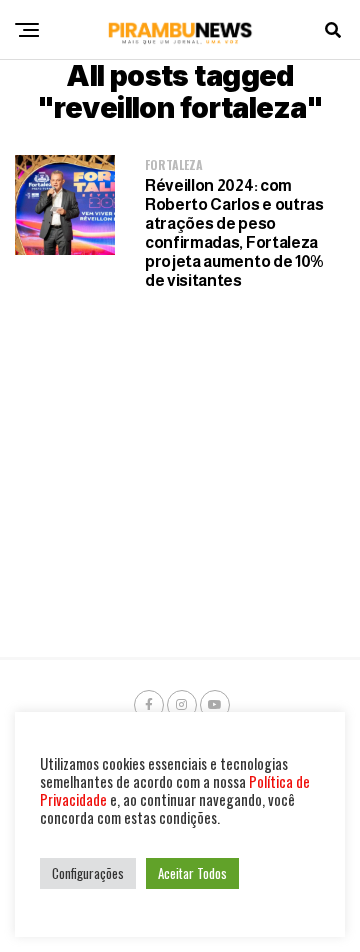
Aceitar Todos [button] (192, 873)
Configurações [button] (88, 873)
